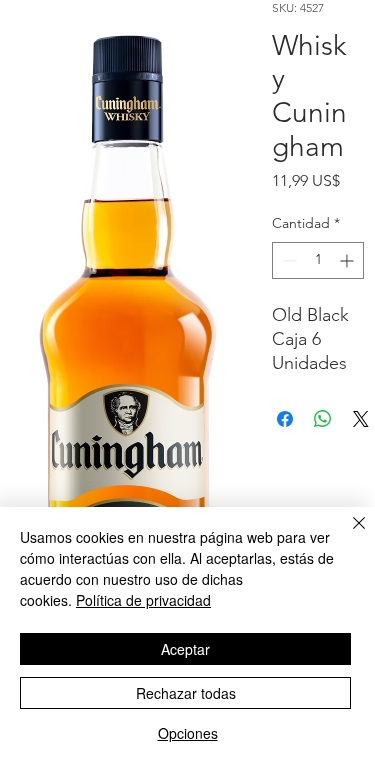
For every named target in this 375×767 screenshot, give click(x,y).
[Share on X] (361, 419)
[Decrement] (287, 260)
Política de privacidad (143, 600)
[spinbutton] (318, 260)
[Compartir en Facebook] (285, 419)
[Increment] (348, 260)
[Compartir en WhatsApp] (323, 419)
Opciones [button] (188, 733)
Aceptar (185, 649)
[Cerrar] (347, 535)
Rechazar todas (186, 693)
